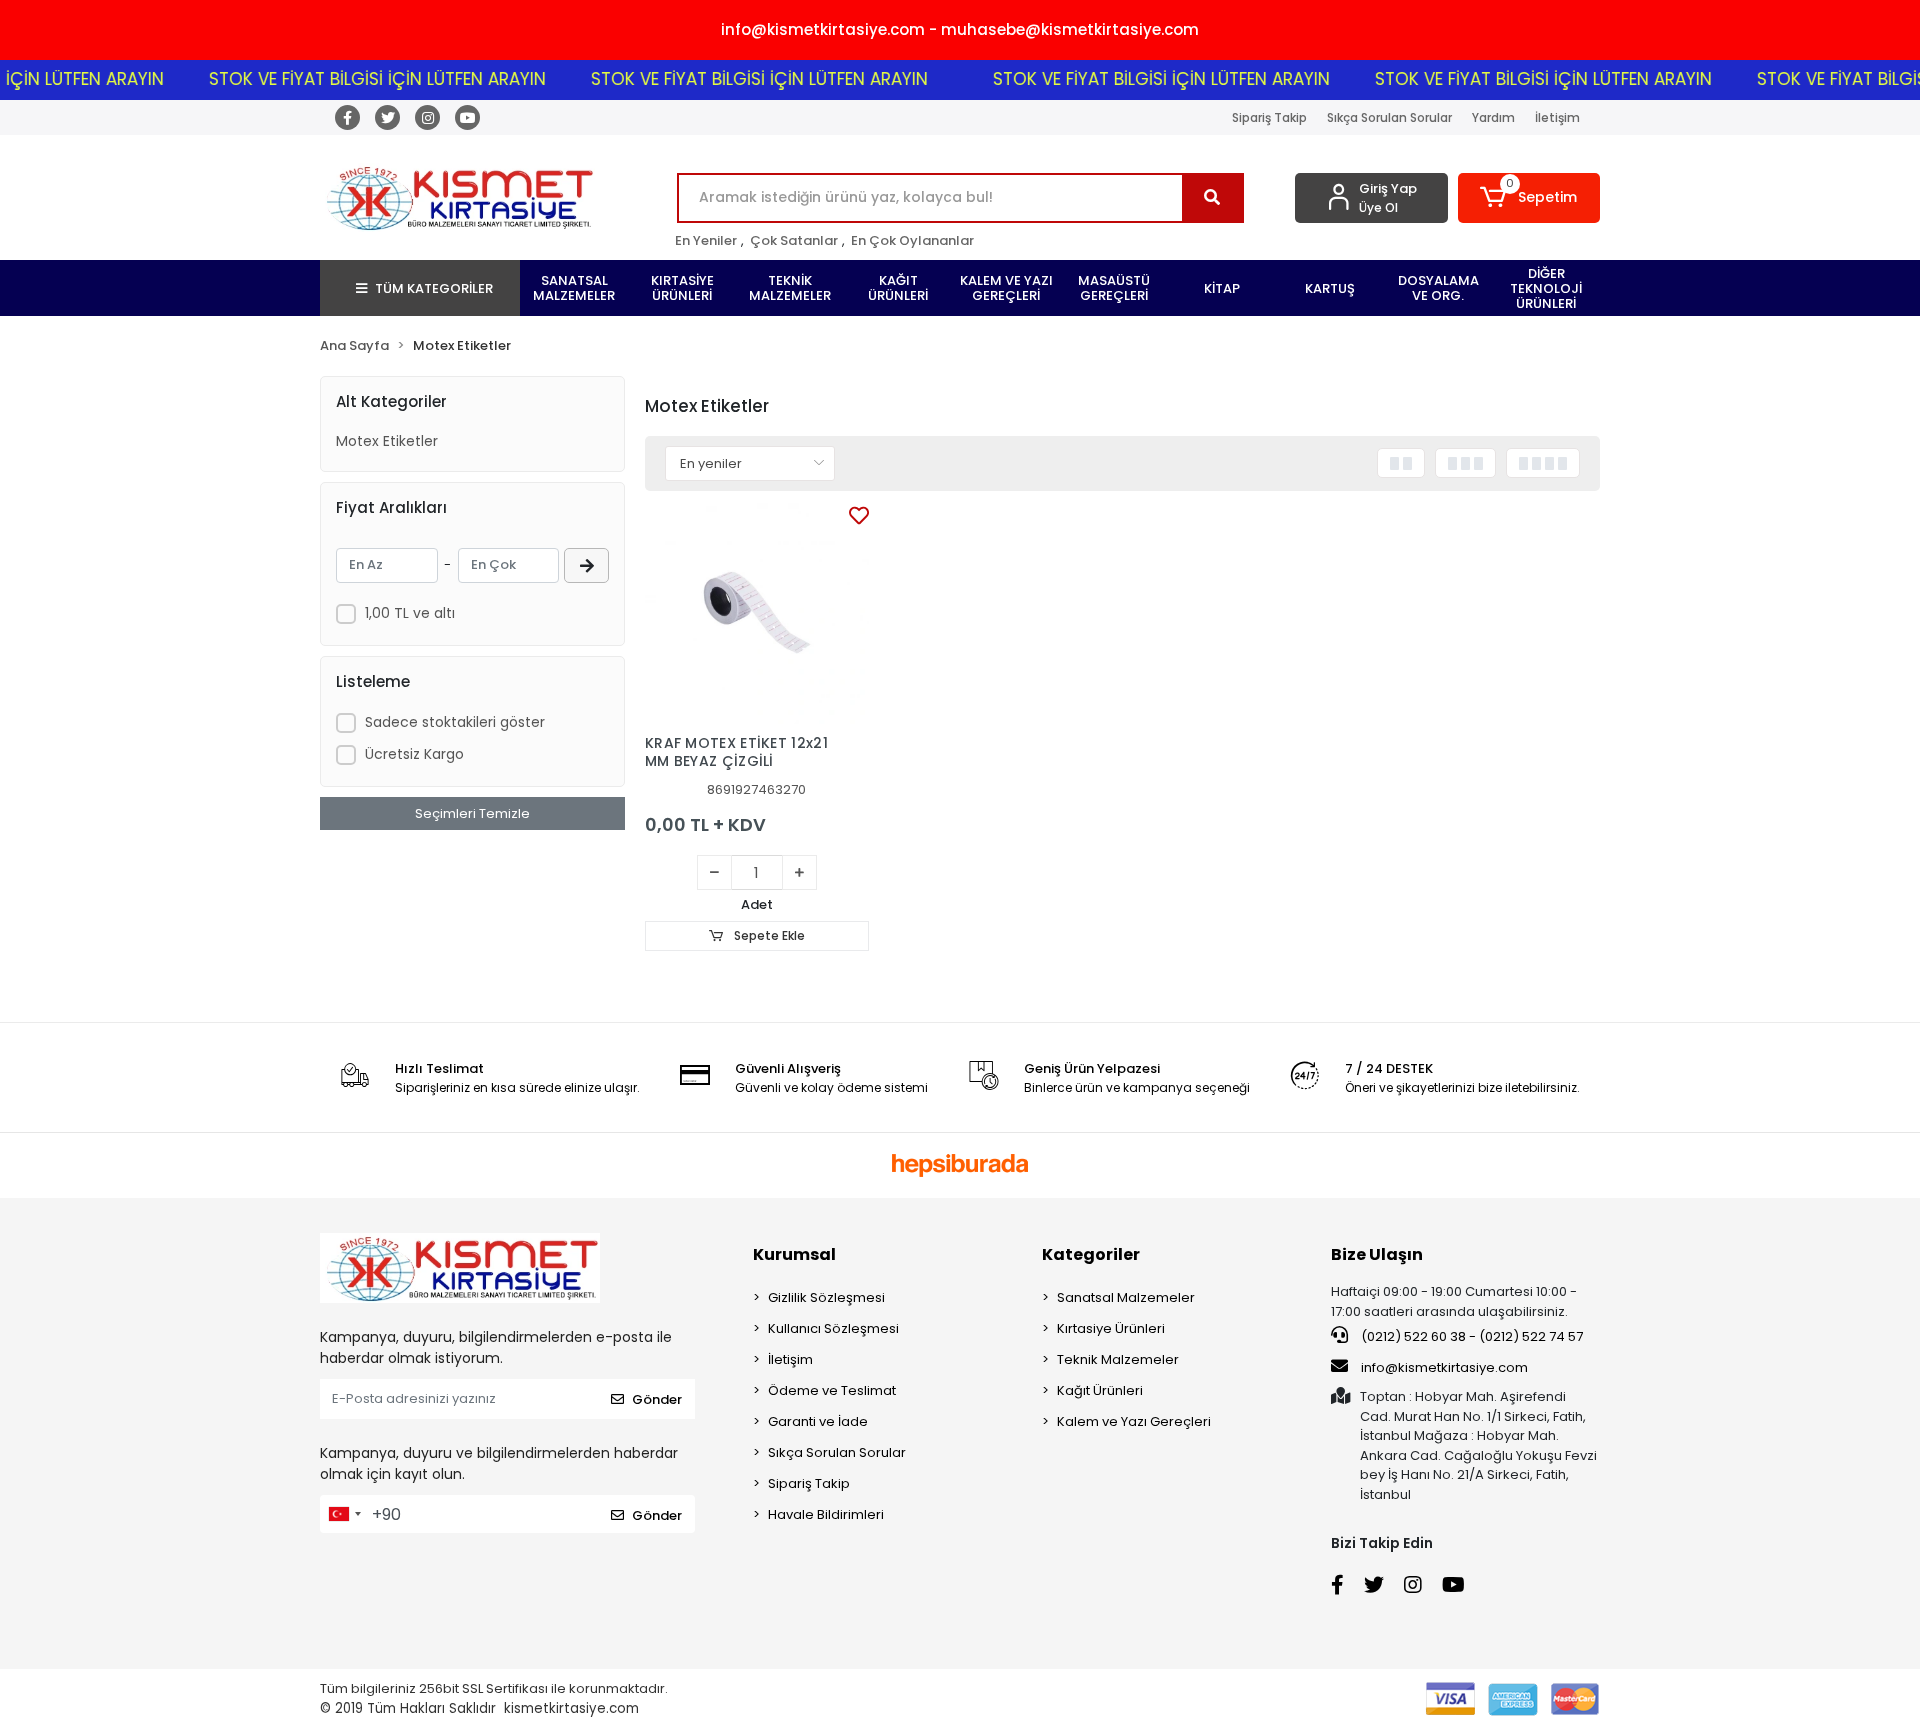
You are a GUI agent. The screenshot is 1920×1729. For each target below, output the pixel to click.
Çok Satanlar (794, 240)
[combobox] (344, 1514)
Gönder (657, 1399)
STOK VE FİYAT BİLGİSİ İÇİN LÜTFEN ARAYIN (343, 79)
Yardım (1493, 117)
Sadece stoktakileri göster (455, 722)
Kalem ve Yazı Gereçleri (1134, 1421)
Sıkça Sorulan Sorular (1389, 117)
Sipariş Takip (1269, 117)
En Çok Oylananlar (912, 240)
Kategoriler (1091, 1254)
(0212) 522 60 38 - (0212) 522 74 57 (1470, 1336)
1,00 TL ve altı (410, 613)
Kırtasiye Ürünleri (1111, 1328)
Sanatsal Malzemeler (1126, 1297)
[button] (1529, 198)
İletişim (1557, 117)
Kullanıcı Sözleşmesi (833, 1328)
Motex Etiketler (387, 441)
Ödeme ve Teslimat (832, 1390)
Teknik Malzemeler (1118, 1359)
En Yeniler (706, 240)
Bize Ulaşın (1377, 1254)
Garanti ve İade (818, 1421)
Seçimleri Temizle (472, 813)
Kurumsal (794, 1254)
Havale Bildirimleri (826, 1514)
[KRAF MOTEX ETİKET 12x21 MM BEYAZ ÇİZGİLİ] (757, 613)
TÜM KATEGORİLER (434, 288)
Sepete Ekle (768, 935)
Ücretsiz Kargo (414, 754)
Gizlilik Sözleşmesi (826, 1297)
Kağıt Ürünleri (1100, 1390)
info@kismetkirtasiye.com (1444, 1367)
